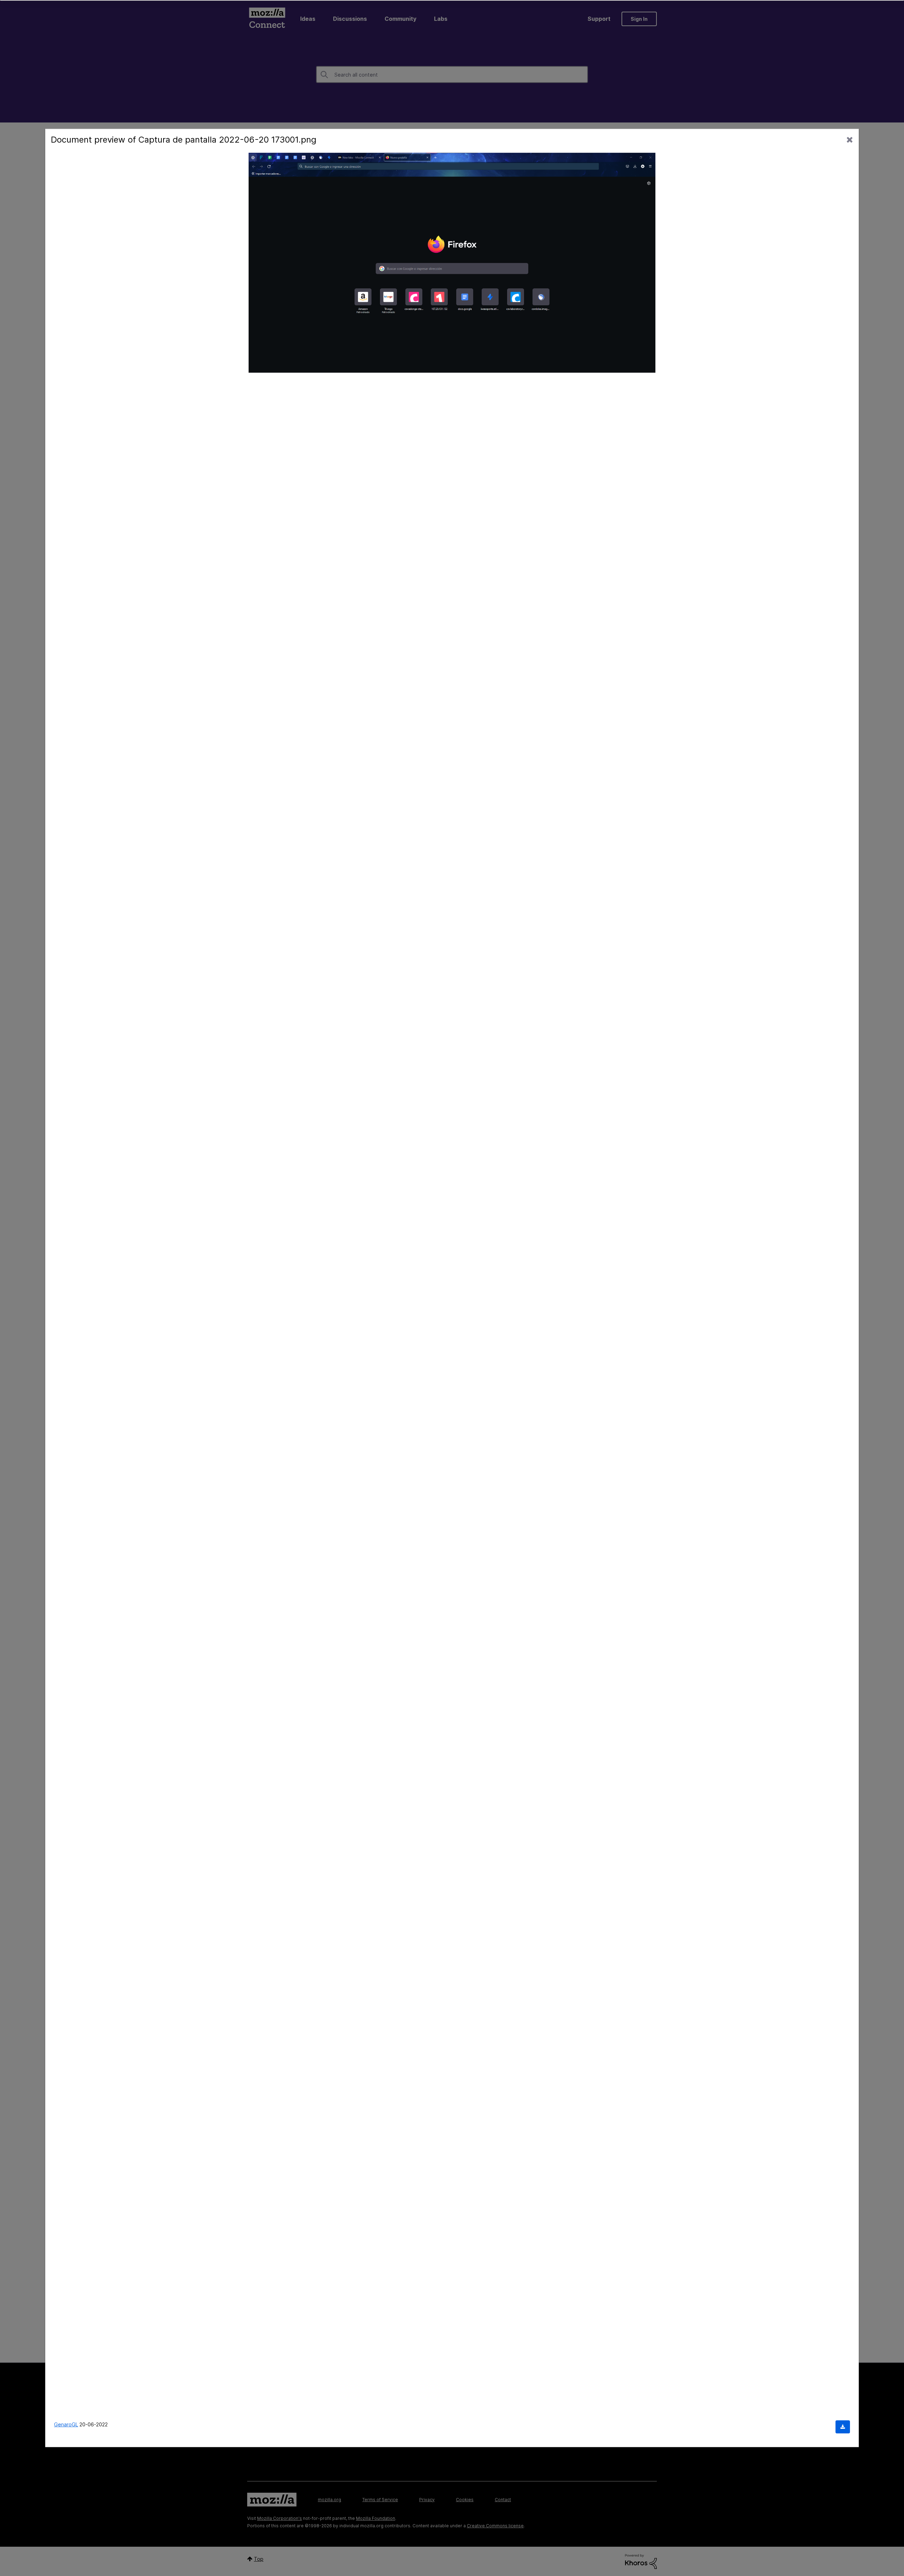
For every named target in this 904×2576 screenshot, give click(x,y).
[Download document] (843, 2427)
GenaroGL (66, 2424)
